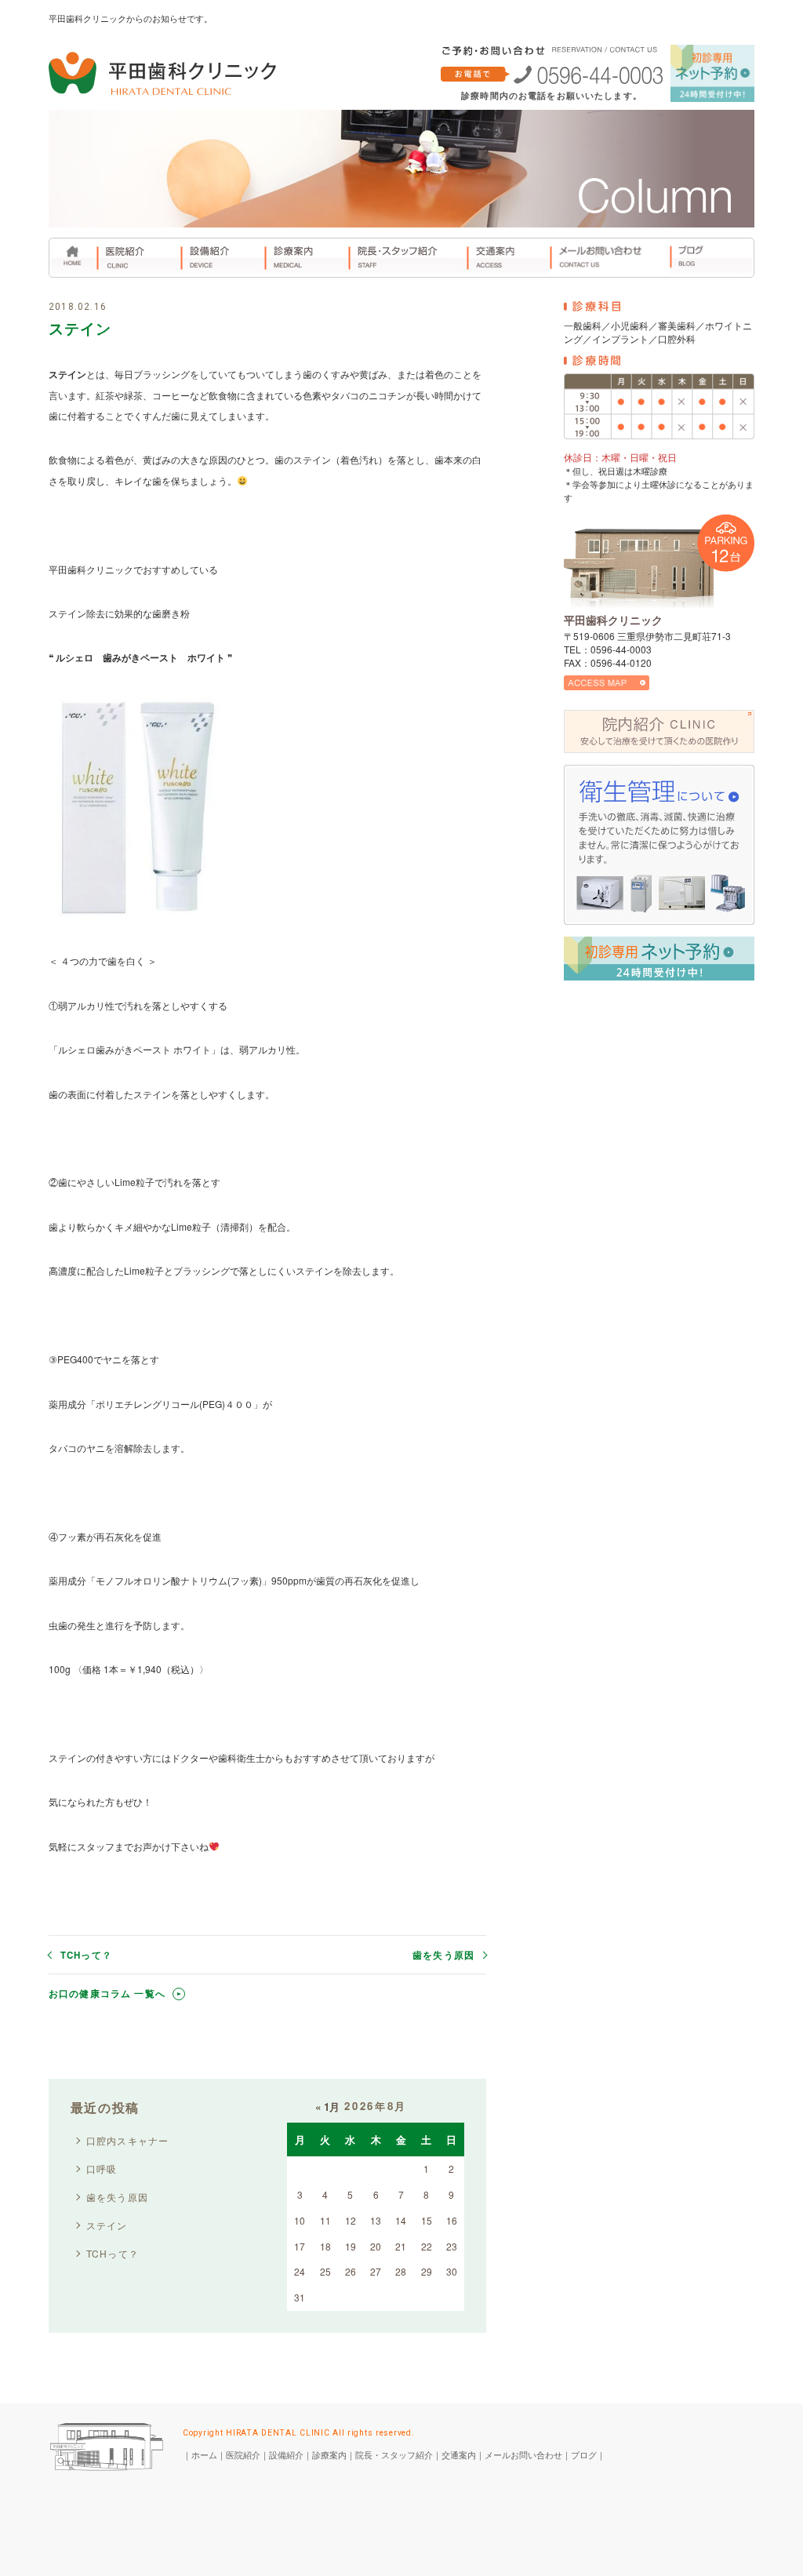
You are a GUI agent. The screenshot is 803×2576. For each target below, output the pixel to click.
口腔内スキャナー (128, 2140)
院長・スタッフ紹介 (394, 2454)
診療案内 (329, 2454)
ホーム (204, 2454)
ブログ (584, 2454)
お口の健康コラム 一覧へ (107, 1994)
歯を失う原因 (443, 1956)
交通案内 (459, 2454)
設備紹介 (286, 2454)
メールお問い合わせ (523, 2454)
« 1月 (327, 2107)
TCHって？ (86, 1956)
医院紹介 (243, 2454)
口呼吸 (102, 2168)
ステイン (107, 2225)
